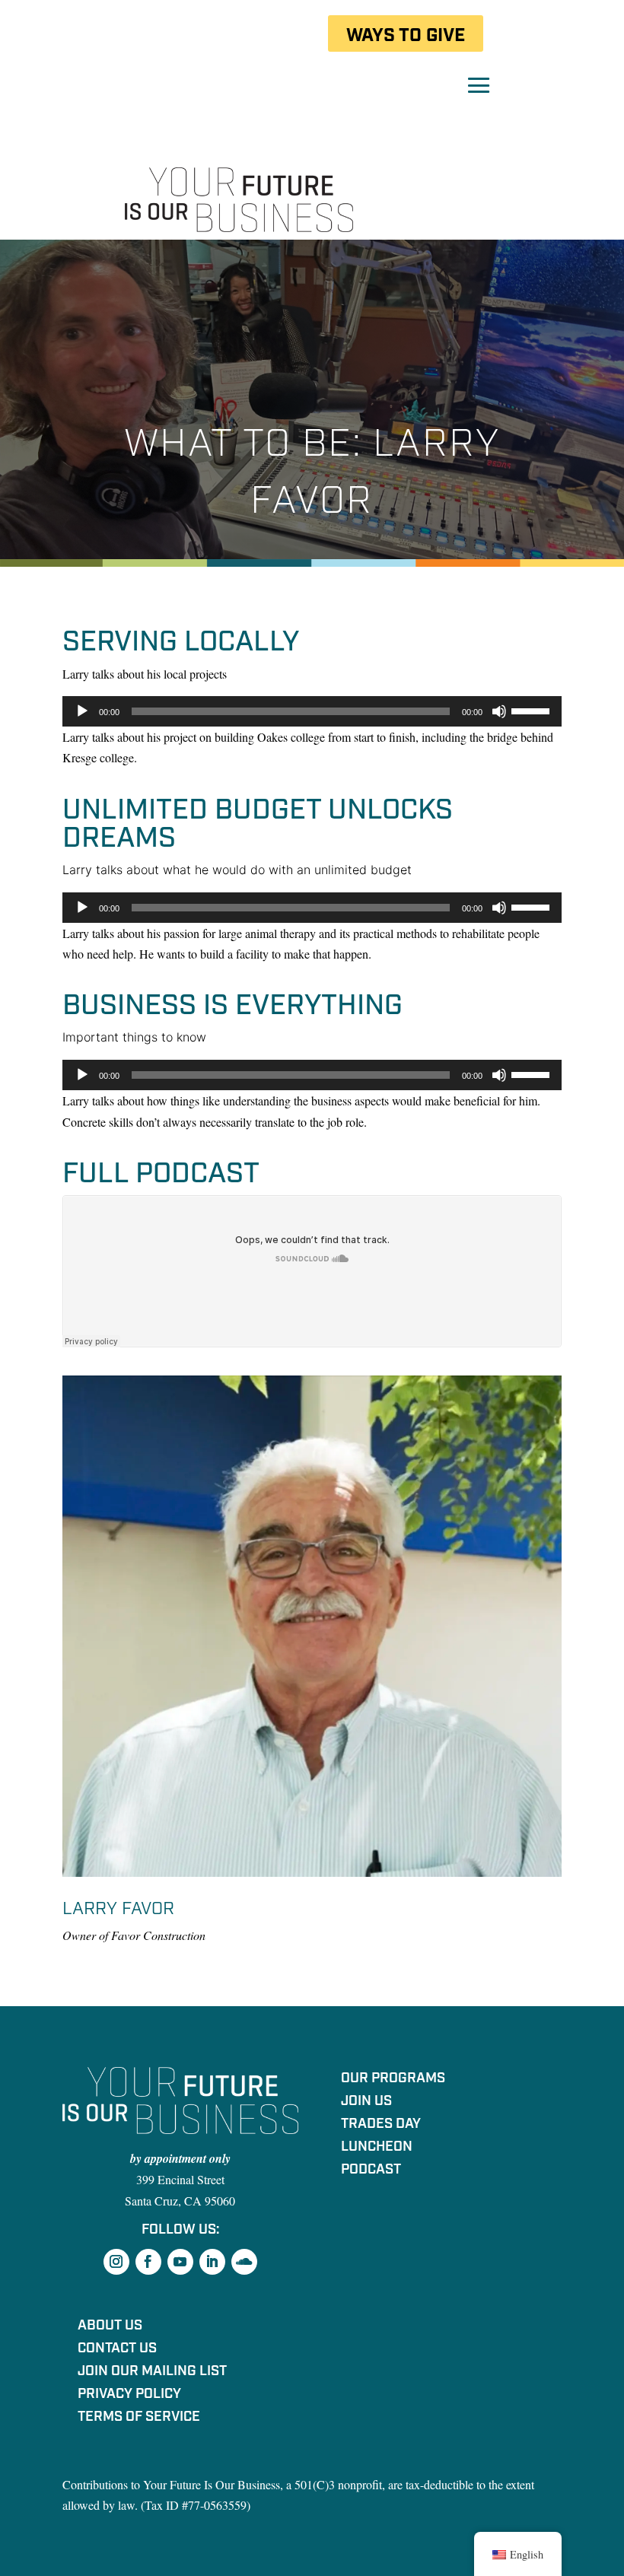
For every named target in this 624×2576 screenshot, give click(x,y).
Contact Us (117, 2350)
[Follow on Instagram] (116, 2262)
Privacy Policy (129, 2396)
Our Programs (393, 2080)
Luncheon (377, 2148)
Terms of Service (139, 2419)
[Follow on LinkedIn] (212, 2262)
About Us (110, 2327)
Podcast (371, 2171)
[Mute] (499, 711)
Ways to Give (406, 35)
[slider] (533, 710)
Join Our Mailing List (152, 2373)
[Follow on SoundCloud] (244, 2262)
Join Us (366, 2103)
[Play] (82, 711)
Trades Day (381, 2126)
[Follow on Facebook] (148, 2262)
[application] (312, 711)
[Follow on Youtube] (180, 2262)
